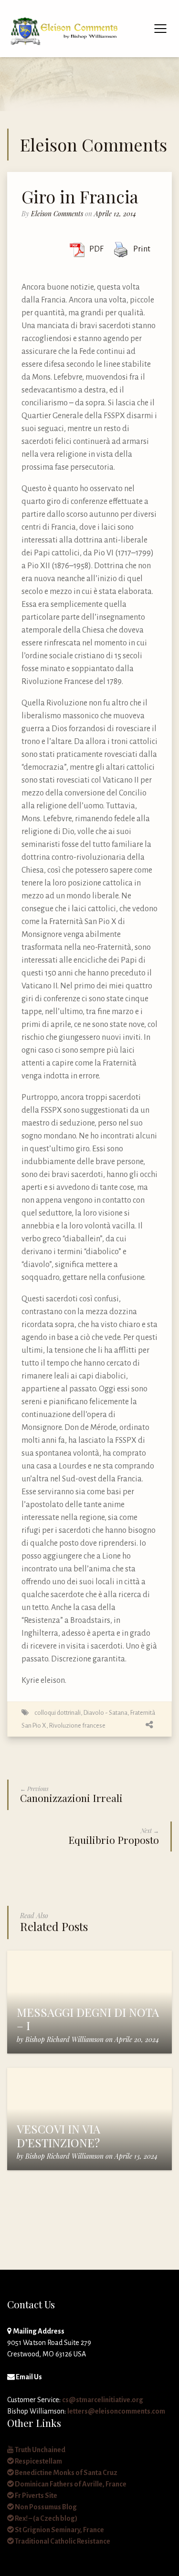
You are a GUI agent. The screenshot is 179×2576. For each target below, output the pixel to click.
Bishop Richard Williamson (64, 2039)
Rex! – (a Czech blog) (46, 2518)
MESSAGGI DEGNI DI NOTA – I (88, 2019)
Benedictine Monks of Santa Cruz (66, 2473)
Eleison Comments (57, 214)
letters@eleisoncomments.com (116, 2411)
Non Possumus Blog (45, 2507)
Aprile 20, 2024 (137, 2039)
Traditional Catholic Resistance (62, 2541)
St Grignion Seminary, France (59, 2530)
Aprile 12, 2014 (115, 214)
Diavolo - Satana (105, 1713)
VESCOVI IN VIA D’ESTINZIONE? (58, 2136)
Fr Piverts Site (36, 2495)
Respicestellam (38, 2461)
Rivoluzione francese (77, 1726)
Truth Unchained (40, 2450)
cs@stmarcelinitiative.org (103, 2400)
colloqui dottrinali (58, 1713)
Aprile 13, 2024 (136, 2156)
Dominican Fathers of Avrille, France (70, 2484)
